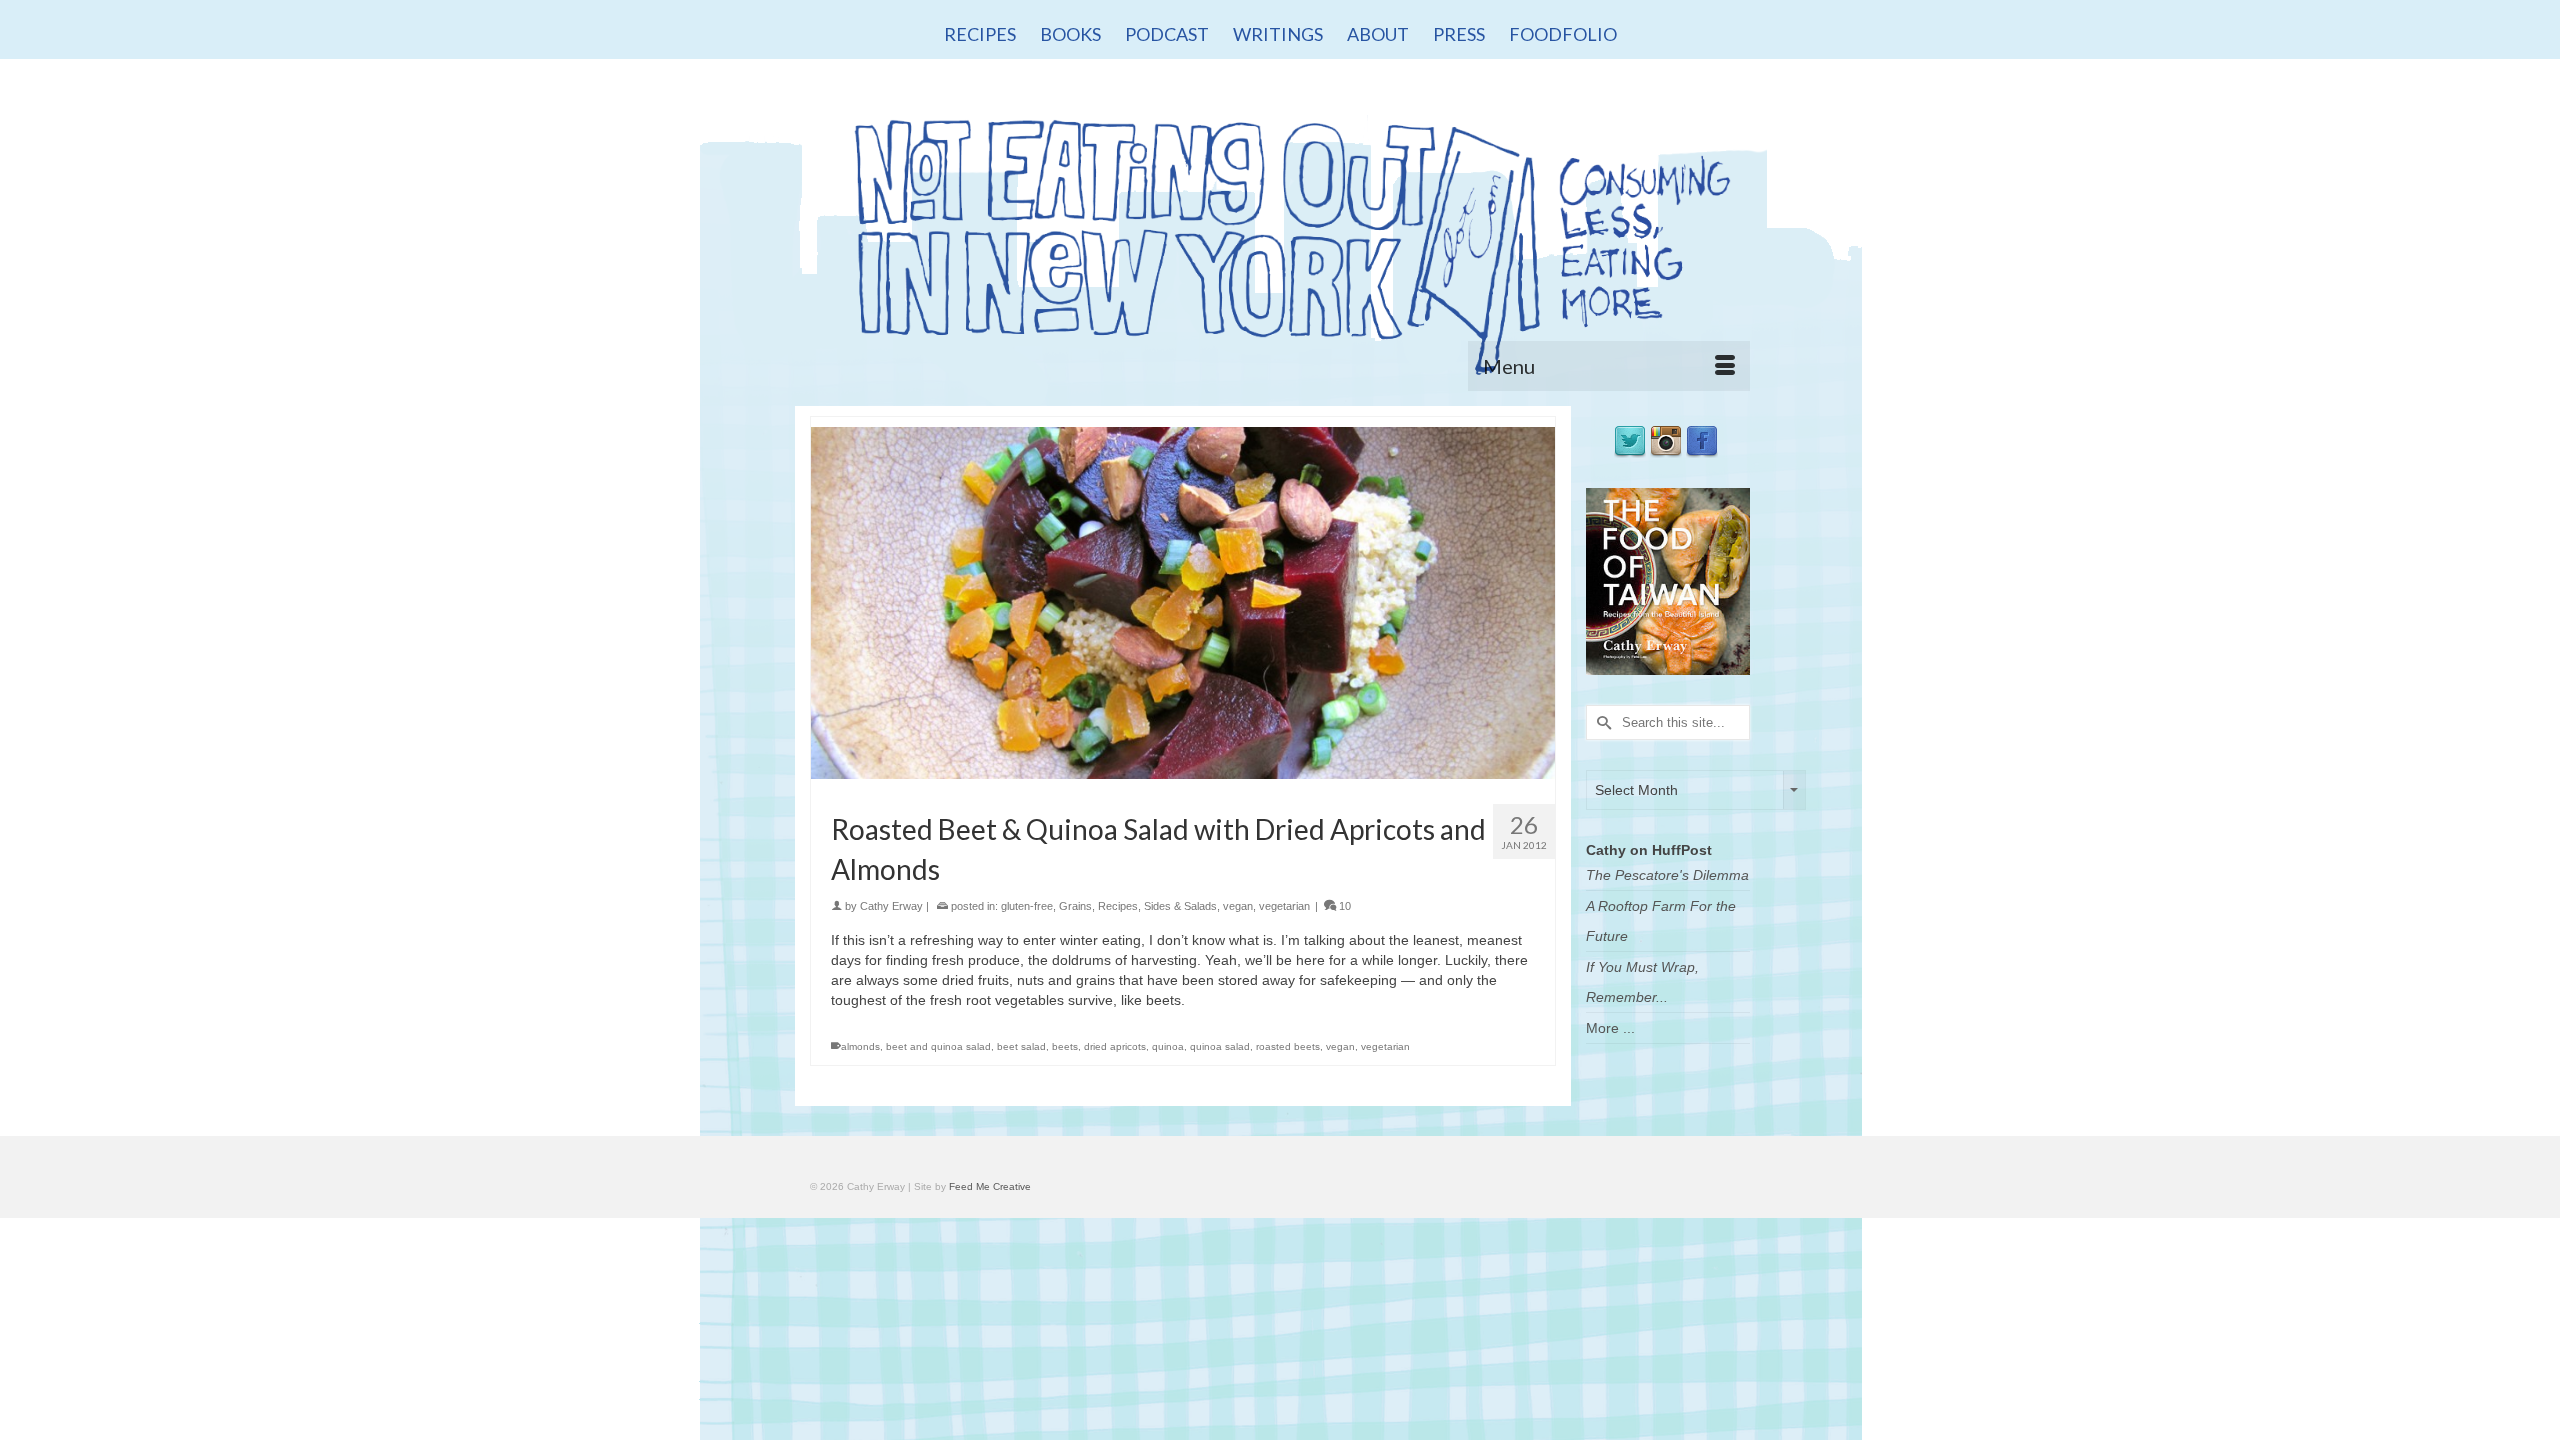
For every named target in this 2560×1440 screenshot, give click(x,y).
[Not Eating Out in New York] (1280, 237)
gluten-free (1027, 906)
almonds (860, 1046)
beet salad (1021, 1046)
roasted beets (1288, 1046)
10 (1343, 906)
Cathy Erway (891, 906)
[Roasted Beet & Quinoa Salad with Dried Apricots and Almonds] (1183, 602)
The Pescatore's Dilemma (1667, 875)
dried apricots (1115, 1046)
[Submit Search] (1601, 722)
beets (1065, 1046)
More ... (1610, 1028)
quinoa (1168, 1046)
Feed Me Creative (990, 1186)
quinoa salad (1220, 1046)
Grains (1075, 906)
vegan (1238, 906)
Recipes (1118, 906)
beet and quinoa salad (938, 1046)
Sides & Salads (1180, 906)
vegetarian (1284, 906)
